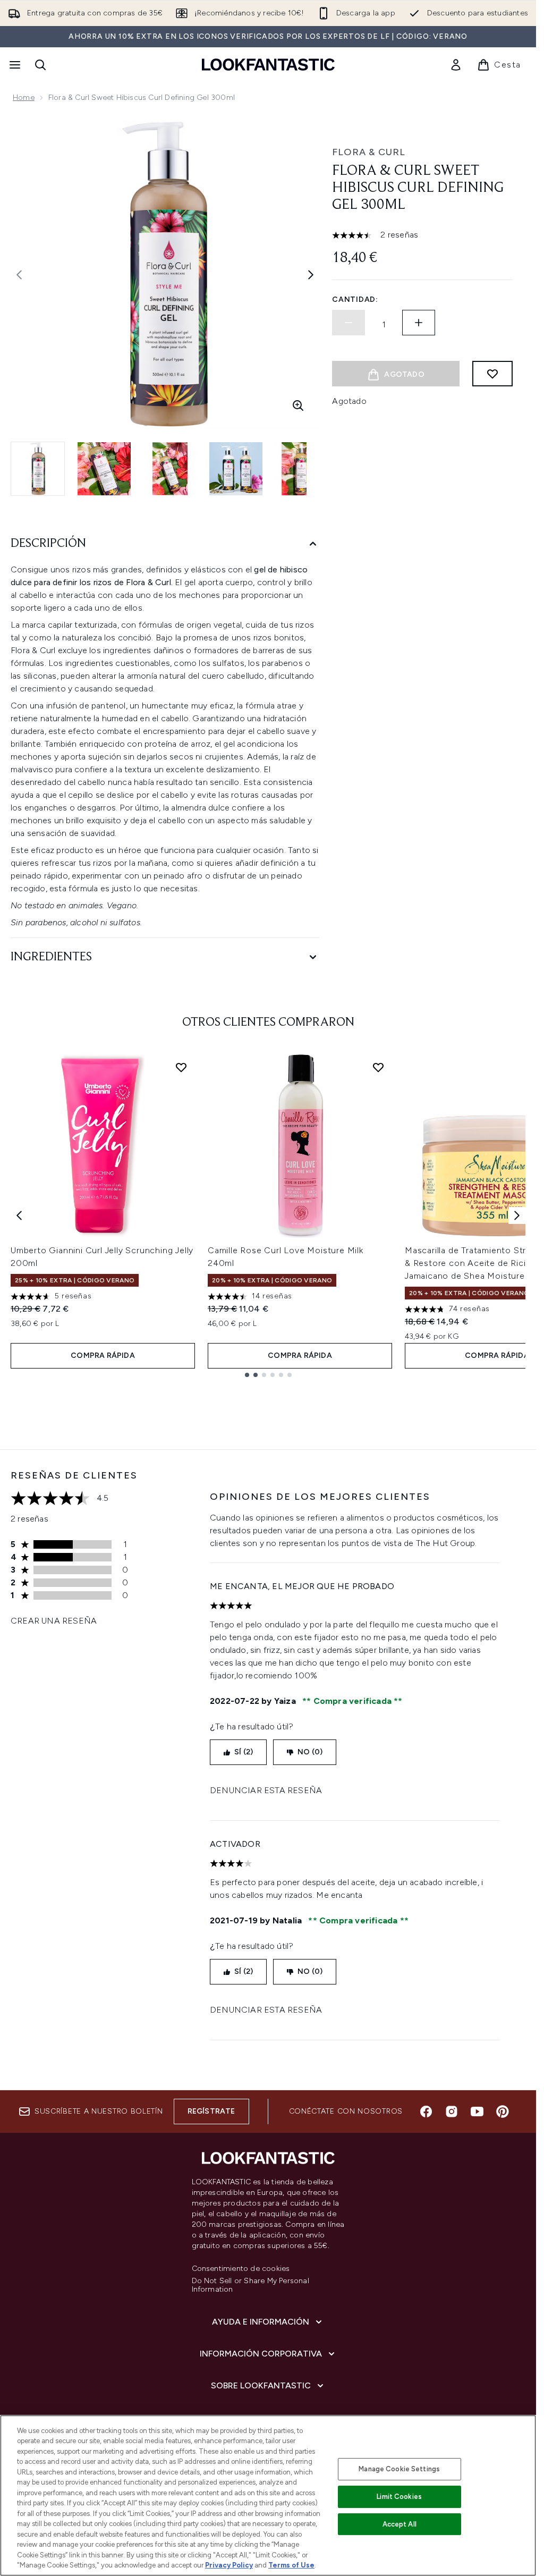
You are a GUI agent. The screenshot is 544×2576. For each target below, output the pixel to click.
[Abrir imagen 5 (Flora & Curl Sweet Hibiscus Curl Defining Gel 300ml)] (302, 469)
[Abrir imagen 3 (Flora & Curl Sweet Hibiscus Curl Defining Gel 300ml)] (170, 469)
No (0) (310, 1752)
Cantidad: (355, 299)
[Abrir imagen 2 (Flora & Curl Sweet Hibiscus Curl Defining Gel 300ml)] (104, 469)
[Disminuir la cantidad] (348, 323)
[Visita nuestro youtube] (477, 2112)
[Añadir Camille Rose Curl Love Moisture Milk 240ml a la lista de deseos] (378, 1067)
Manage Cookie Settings (399, 2469)
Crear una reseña (54, 1621)
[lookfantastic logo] (268, 65)
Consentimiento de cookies (241, 2269)
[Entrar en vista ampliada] (298, 406)
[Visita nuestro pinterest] (503, 2112)
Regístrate (211, 2111)
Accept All (399, 2524)
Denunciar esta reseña (266, 1790)
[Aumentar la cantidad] (419, 323)
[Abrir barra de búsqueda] (40, 65)
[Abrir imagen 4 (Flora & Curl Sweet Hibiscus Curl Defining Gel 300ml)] (236, 469)
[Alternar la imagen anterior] (19, 275)
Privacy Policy (229, 2565)
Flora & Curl (369, 152)
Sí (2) (244, 1752)
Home (24, 98)
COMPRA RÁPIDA (103, 1355)
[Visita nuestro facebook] (426, 2112)
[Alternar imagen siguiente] (311, 275)
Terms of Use (291, 2565)
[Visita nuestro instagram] (452, 2112)
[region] (268, 2495)
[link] (456, 65)
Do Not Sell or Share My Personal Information (250, 2285)
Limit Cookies (399, 2497)
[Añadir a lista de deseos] (492, 374)
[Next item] (517, 1215)
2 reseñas (399, 235)
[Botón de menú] (14, 65)
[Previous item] (19, 1215)
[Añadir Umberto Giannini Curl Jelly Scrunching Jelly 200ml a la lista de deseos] (181, 1067)
